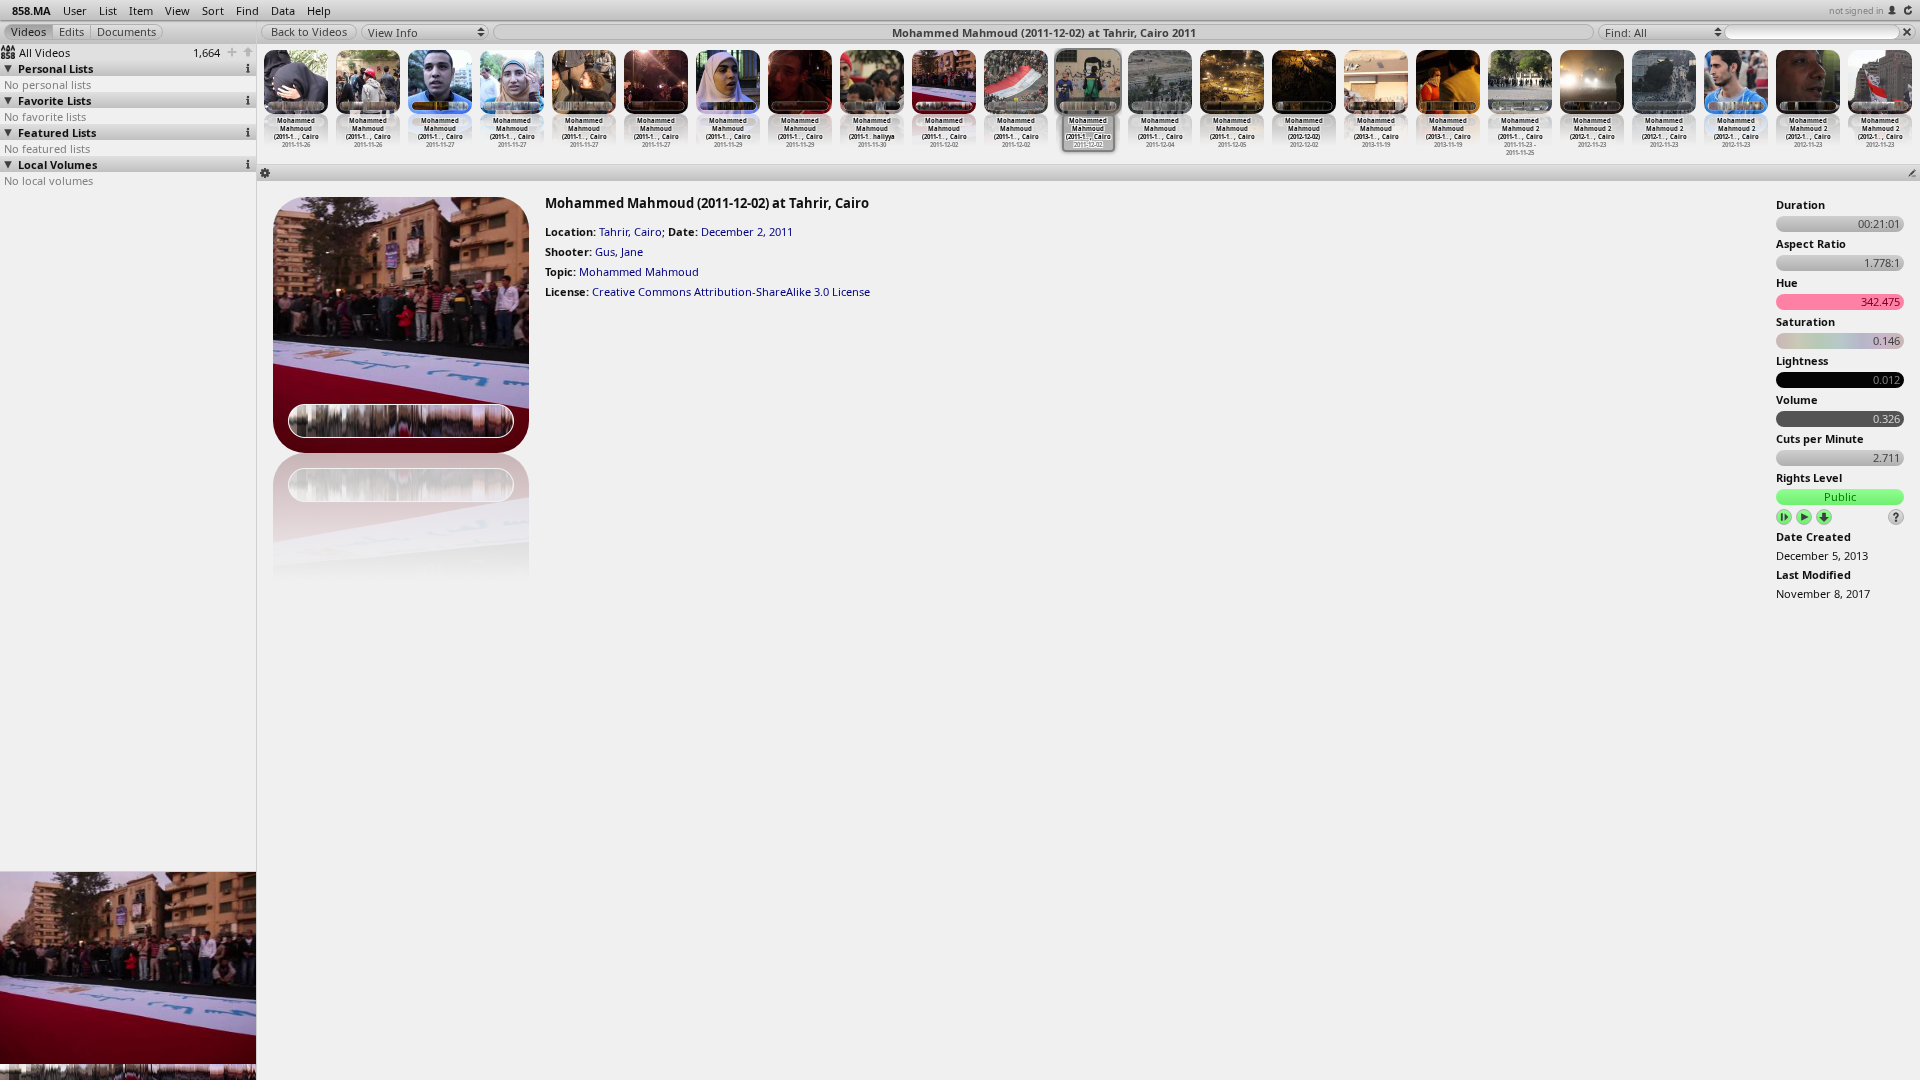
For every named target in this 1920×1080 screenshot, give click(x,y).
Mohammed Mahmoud (639, 271)
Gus (605, 251)
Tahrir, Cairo (630, 231)
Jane (632, 251)
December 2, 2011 (747, 231)
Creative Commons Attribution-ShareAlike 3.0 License (731, 291)
